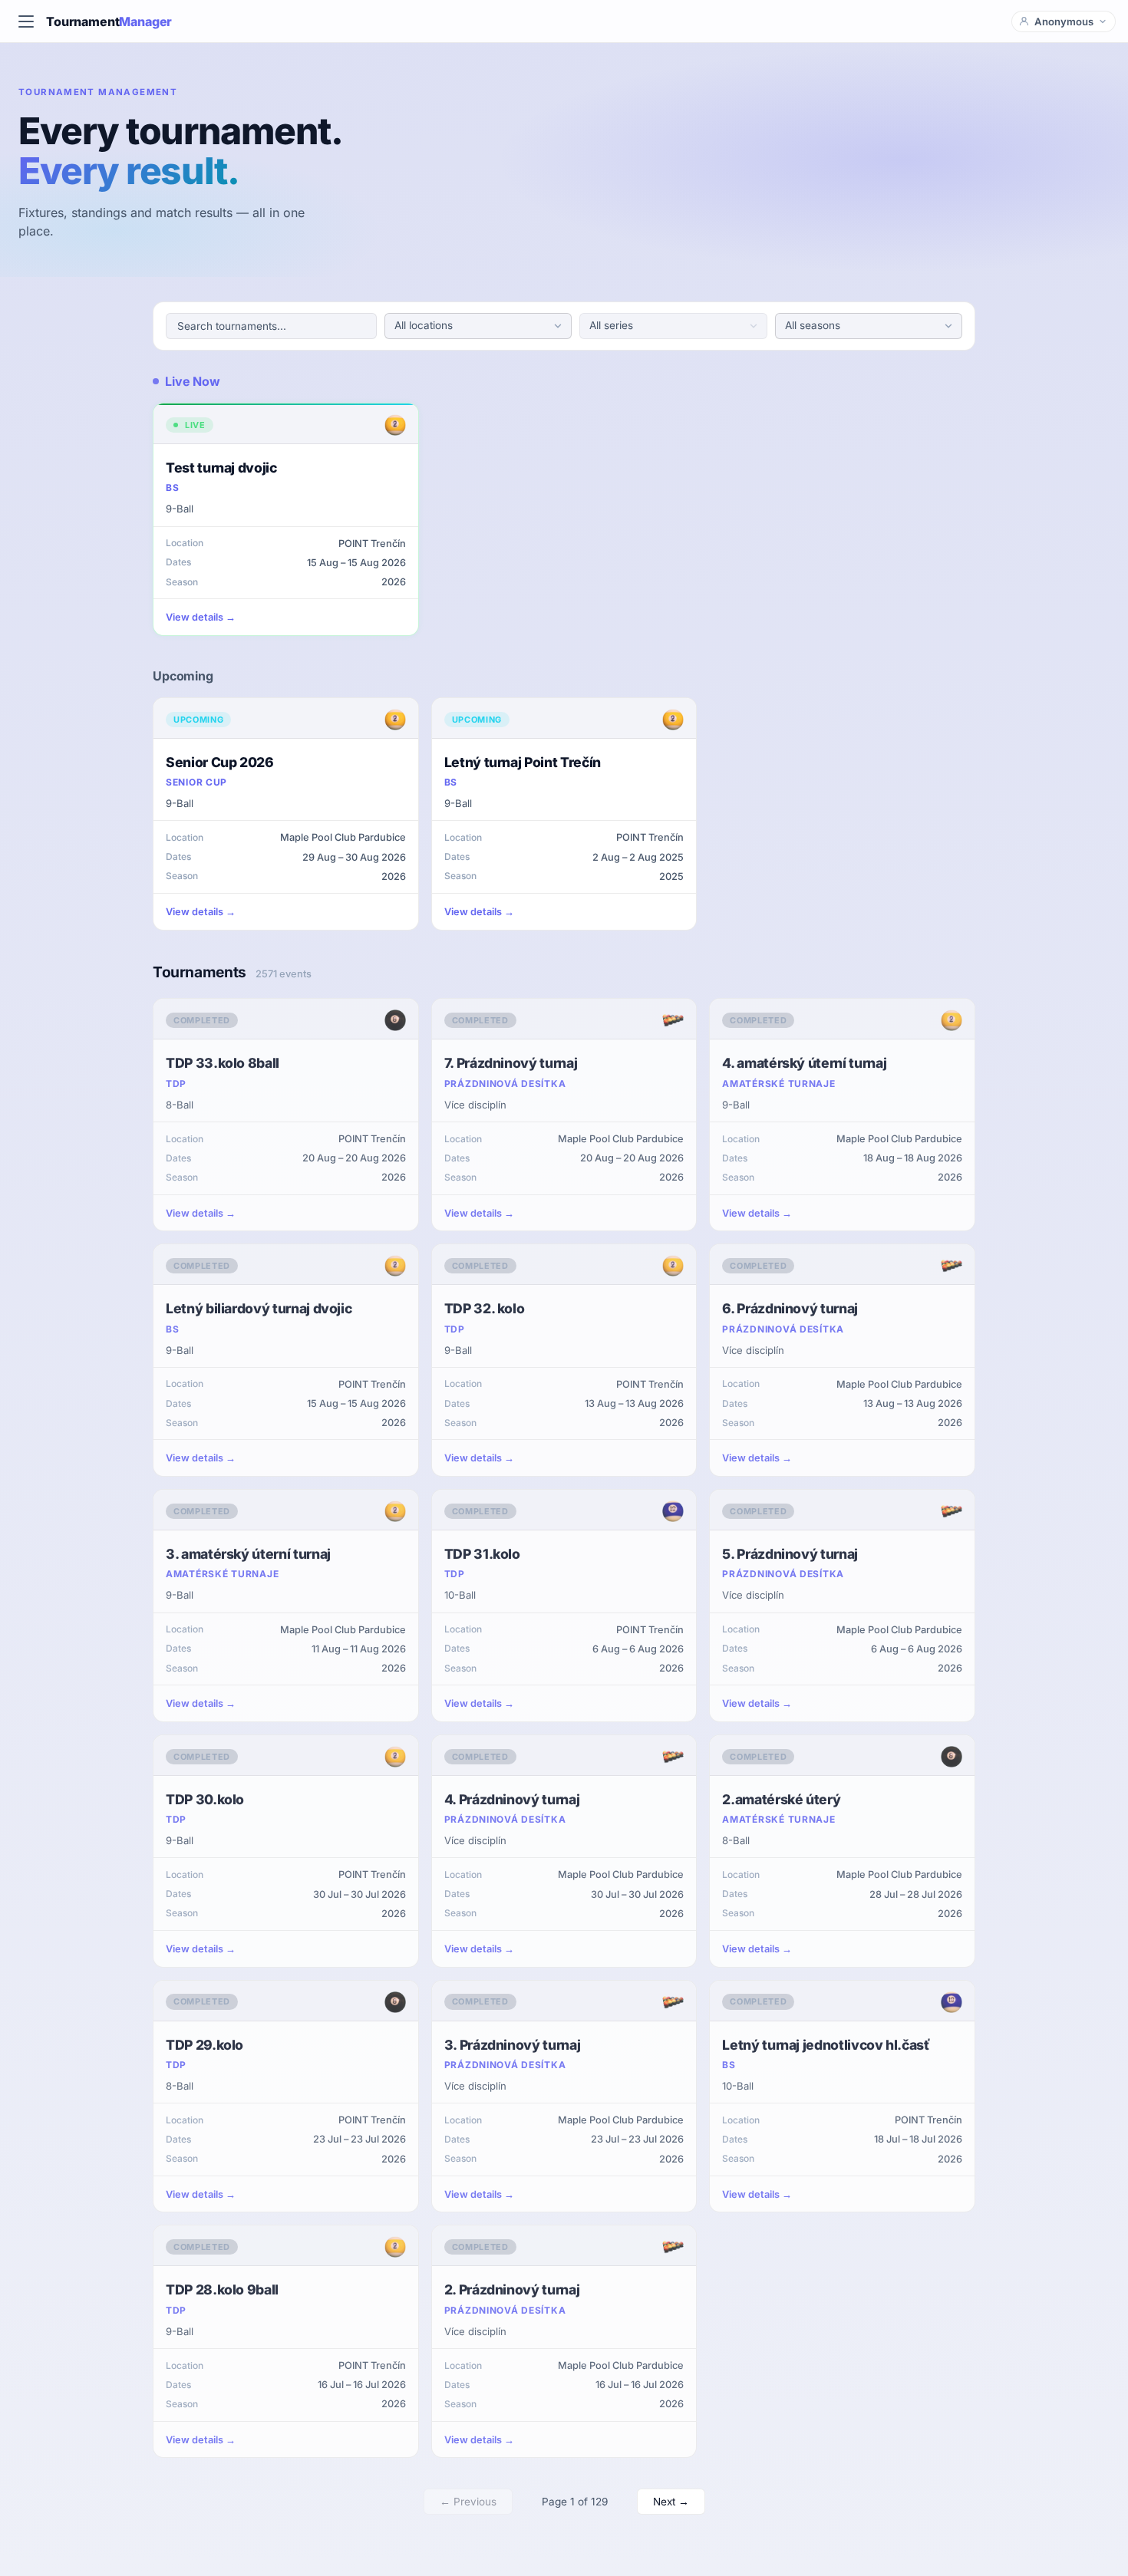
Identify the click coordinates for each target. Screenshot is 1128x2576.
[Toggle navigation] (26, 21)
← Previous (468, 2502)
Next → (671, 2502)
